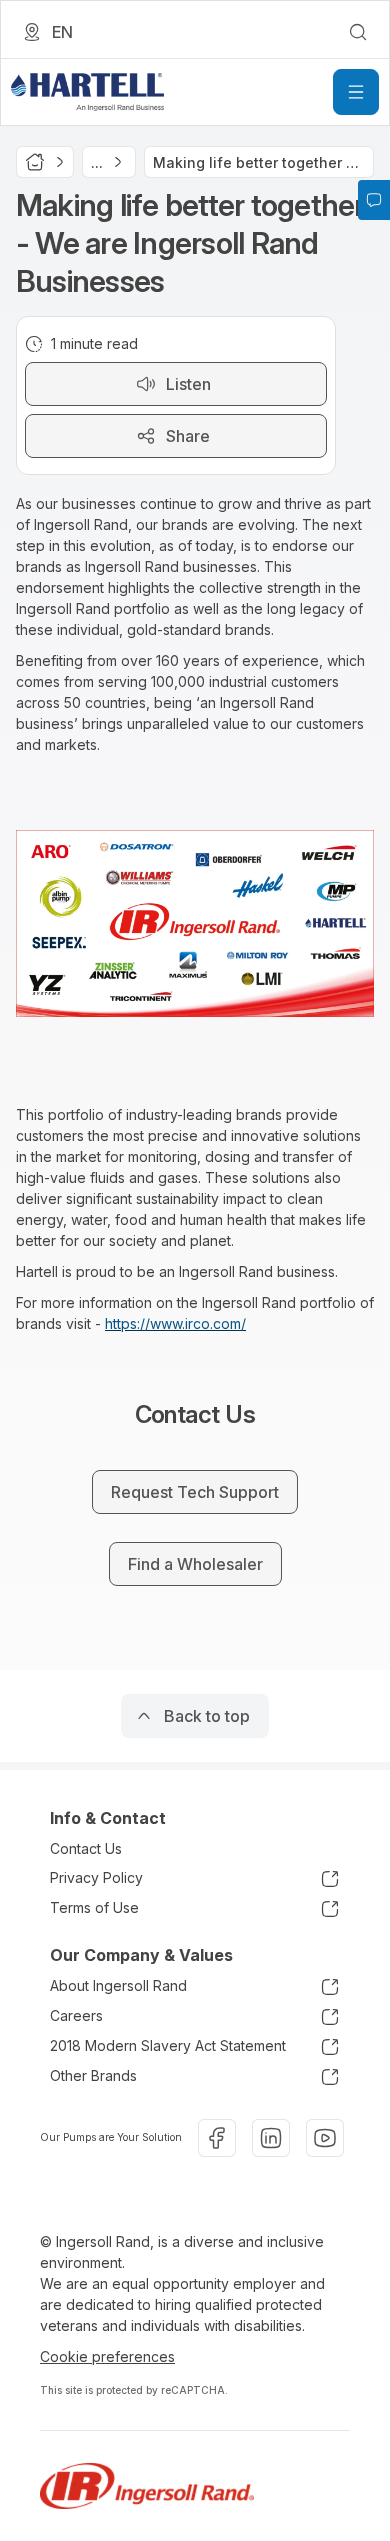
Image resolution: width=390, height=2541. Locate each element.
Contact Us (86, 1848)
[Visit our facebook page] (217, 2138)
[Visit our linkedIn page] (271, 2138)
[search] (358, 32)
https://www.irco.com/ (175, 1323)
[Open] (356, 92)
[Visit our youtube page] (325, 2138)
